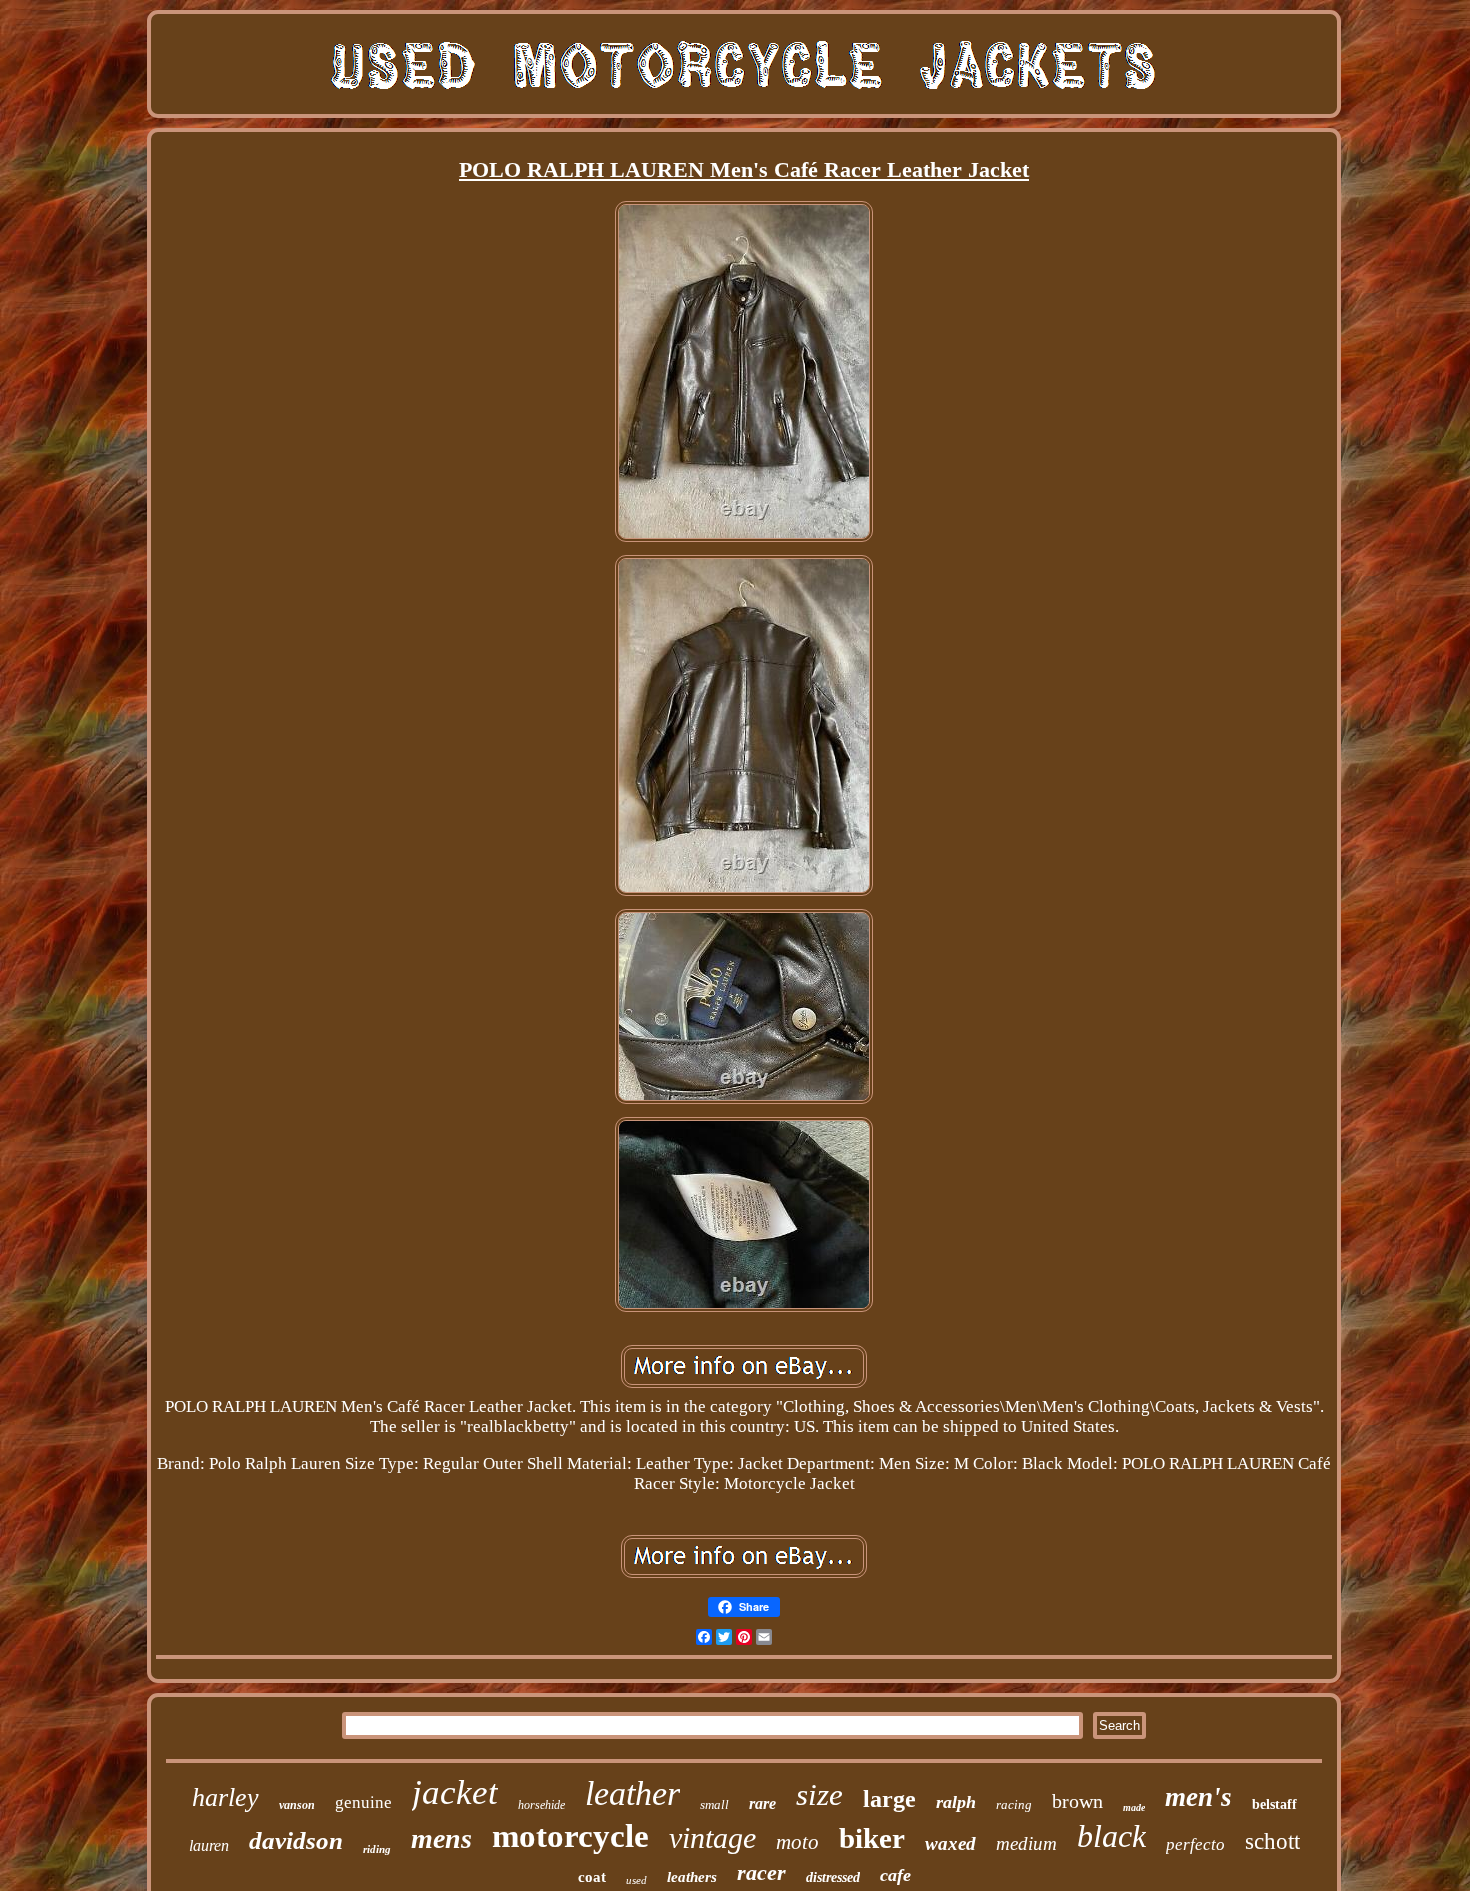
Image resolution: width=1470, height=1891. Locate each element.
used (636, 1880)
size (819, 1794)
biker (872, 1838)
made (1134, 1807)
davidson (296, 1840)
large (889, 1799)
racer (761, 1872)
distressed (833, 1877)
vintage (712, 1837)
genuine (363, 1802)
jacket (455, 1792)
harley (225, 1797)
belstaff (1274, 1804)
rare (762, 1803)
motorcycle (570, 1836)
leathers (692, 1877)
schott (1272, 1841)
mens (441, 1838)
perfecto (1195, 1844)
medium (1026, 1843)
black (1111, 1836)
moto (797, 1842)
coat (592, 1877)
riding (377, 1849)
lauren (209, 1845)
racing (1014, 1804)
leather (632, 1793)
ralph (956, 1802)
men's (1198, 1797)
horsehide (541, 1805)
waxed (950, 1843)
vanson (297, 1805)
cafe (895, 1875)
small (714, 1804)
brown (1077, 1801)
